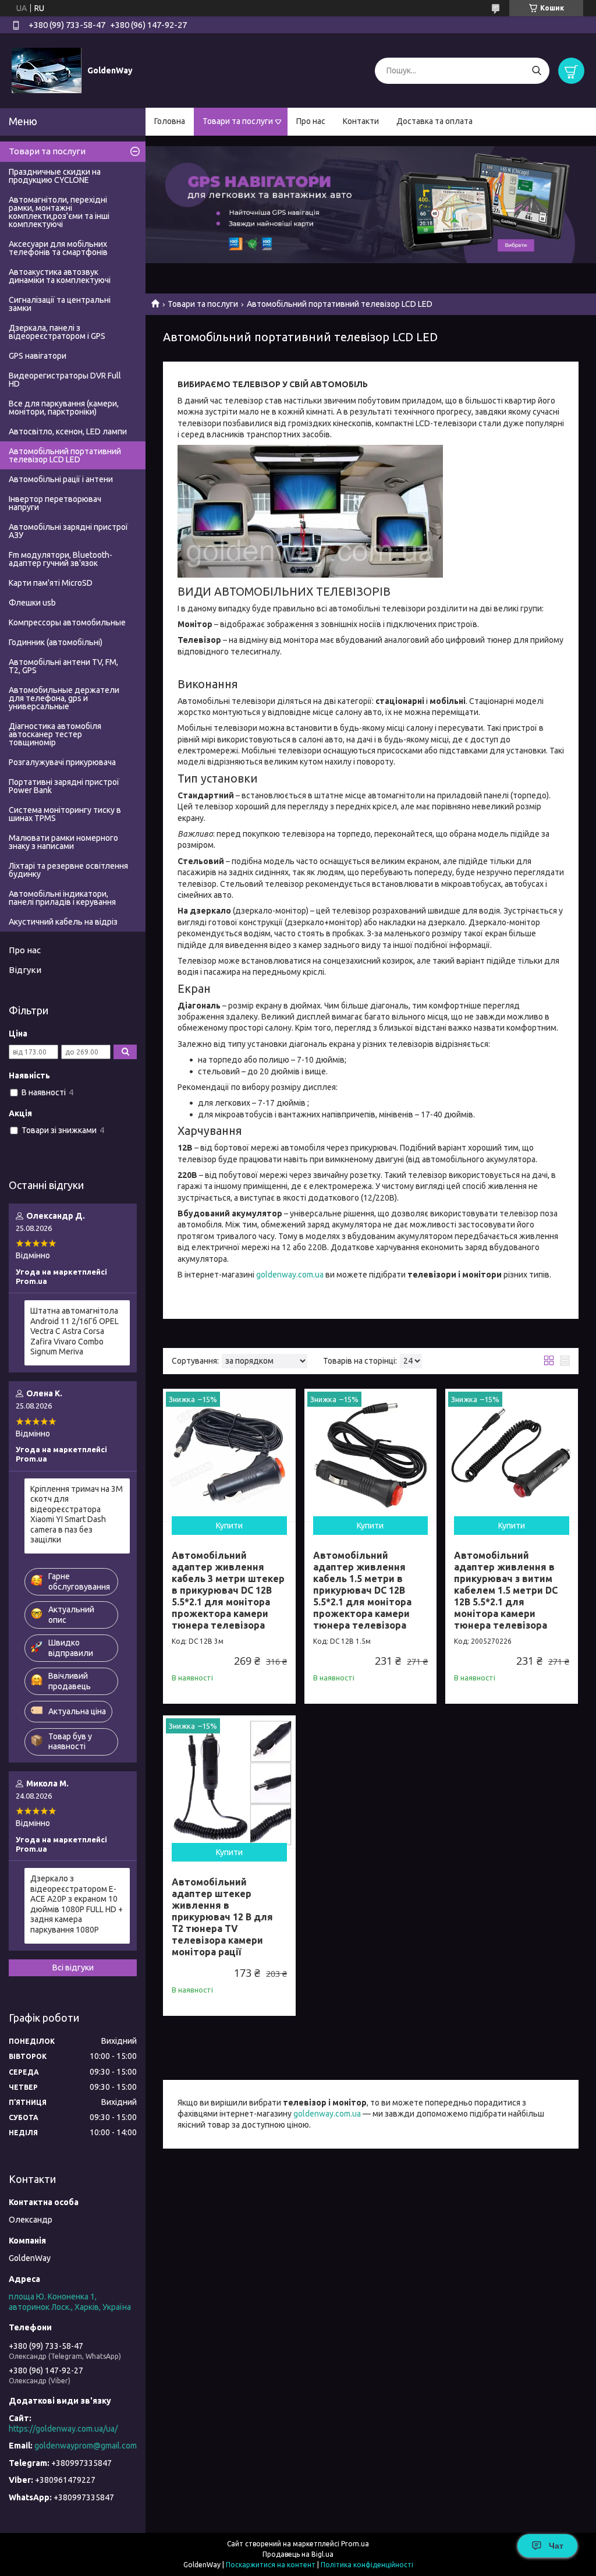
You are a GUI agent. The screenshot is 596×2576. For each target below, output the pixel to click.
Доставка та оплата (434, 121)
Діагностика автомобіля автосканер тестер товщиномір (55, 734)
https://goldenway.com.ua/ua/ (63, 2429)
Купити (229, 1526)
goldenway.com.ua (290, 1275)
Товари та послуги (238, 121)
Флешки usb (32, 603)
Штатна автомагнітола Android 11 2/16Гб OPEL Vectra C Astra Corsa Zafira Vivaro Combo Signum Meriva (74, 1331)
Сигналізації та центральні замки (60, 304)
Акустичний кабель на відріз (63, 922)
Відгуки (25, 970)
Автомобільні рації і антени (61, 479)
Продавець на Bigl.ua (298, 2554)
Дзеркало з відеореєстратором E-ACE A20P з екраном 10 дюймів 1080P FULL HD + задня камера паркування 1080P (77, 1904)
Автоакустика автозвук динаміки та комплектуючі (60, 276)
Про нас (311, 121)
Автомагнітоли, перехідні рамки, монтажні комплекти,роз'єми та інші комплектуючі (59, 212)
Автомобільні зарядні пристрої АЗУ (68, 531)
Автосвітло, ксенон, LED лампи (68, 431)
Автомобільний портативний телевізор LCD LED (65, 455)
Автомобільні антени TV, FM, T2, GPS (63, 666)
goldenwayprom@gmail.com (86, 2446)
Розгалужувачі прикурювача (62, 762)
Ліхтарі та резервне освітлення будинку (68, 870)
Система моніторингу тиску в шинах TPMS (65, 814)
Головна (170, 121)
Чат (556, 2546)
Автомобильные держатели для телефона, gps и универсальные (64, 698)
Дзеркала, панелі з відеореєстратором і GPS (57, 332)
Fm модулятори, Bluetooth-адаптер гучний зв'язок (61, 559)
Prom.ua (355, 2544)
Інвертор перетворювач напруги (55, 503)
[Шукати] (536, 71)
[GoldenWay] (47, 70)
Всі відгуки (73, 1968)
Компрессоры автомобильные (67, 622)
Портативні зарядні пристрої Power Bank (64, 786)
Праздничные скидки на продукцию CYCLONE (55, 176)
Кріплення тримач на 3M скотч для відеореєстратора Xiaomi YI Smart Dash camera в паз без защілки (77, 1515)
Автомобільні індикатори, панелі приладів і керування (62, 898)
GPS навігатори (38, 356)
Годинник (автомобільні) (56, 642)
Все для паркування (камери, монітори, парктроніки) (64, 408)
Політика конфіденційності (367, 2565)
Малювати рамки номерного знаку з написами (63, 842)
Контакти (361, 121)
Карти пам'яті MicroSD (51, 583)
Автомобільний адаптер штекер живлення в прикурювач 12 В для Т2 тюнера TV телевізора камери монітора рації (222, 1917)
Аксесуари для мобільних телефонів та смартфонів (58, 248)
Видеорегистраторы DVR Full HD (65, 380)
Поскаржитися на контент (271, 2565)
